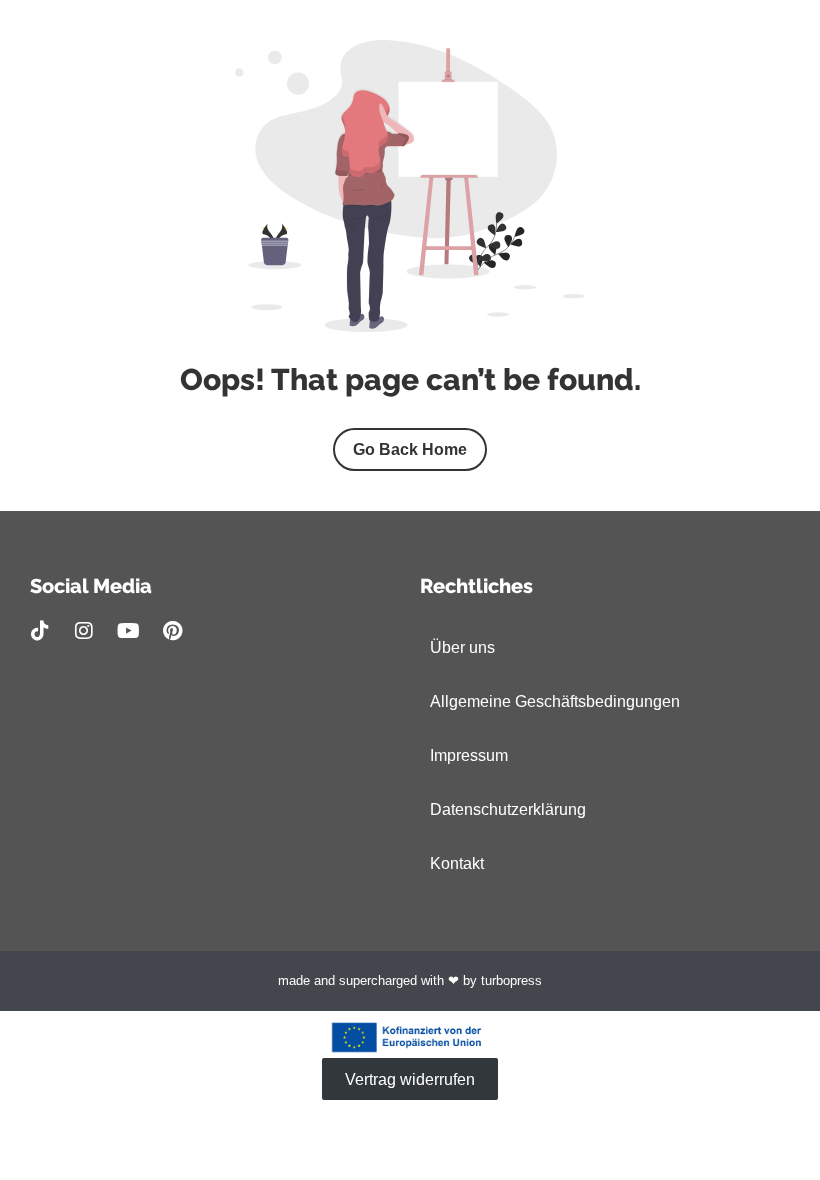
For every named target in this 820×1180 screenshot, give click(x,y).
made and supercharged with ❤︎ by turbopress (410, 980)
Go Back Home (410, 449)
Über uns (462, 647)
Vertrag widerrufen (410, 1078)
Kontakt (457, 863)
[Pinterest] (172, 631)
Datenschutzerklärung (508, 809)
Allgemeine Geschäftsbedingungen (555, 701)
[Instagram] (84, 631)
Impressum (469, 755)
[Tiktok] (40, 631)
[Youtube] (128, 631)
